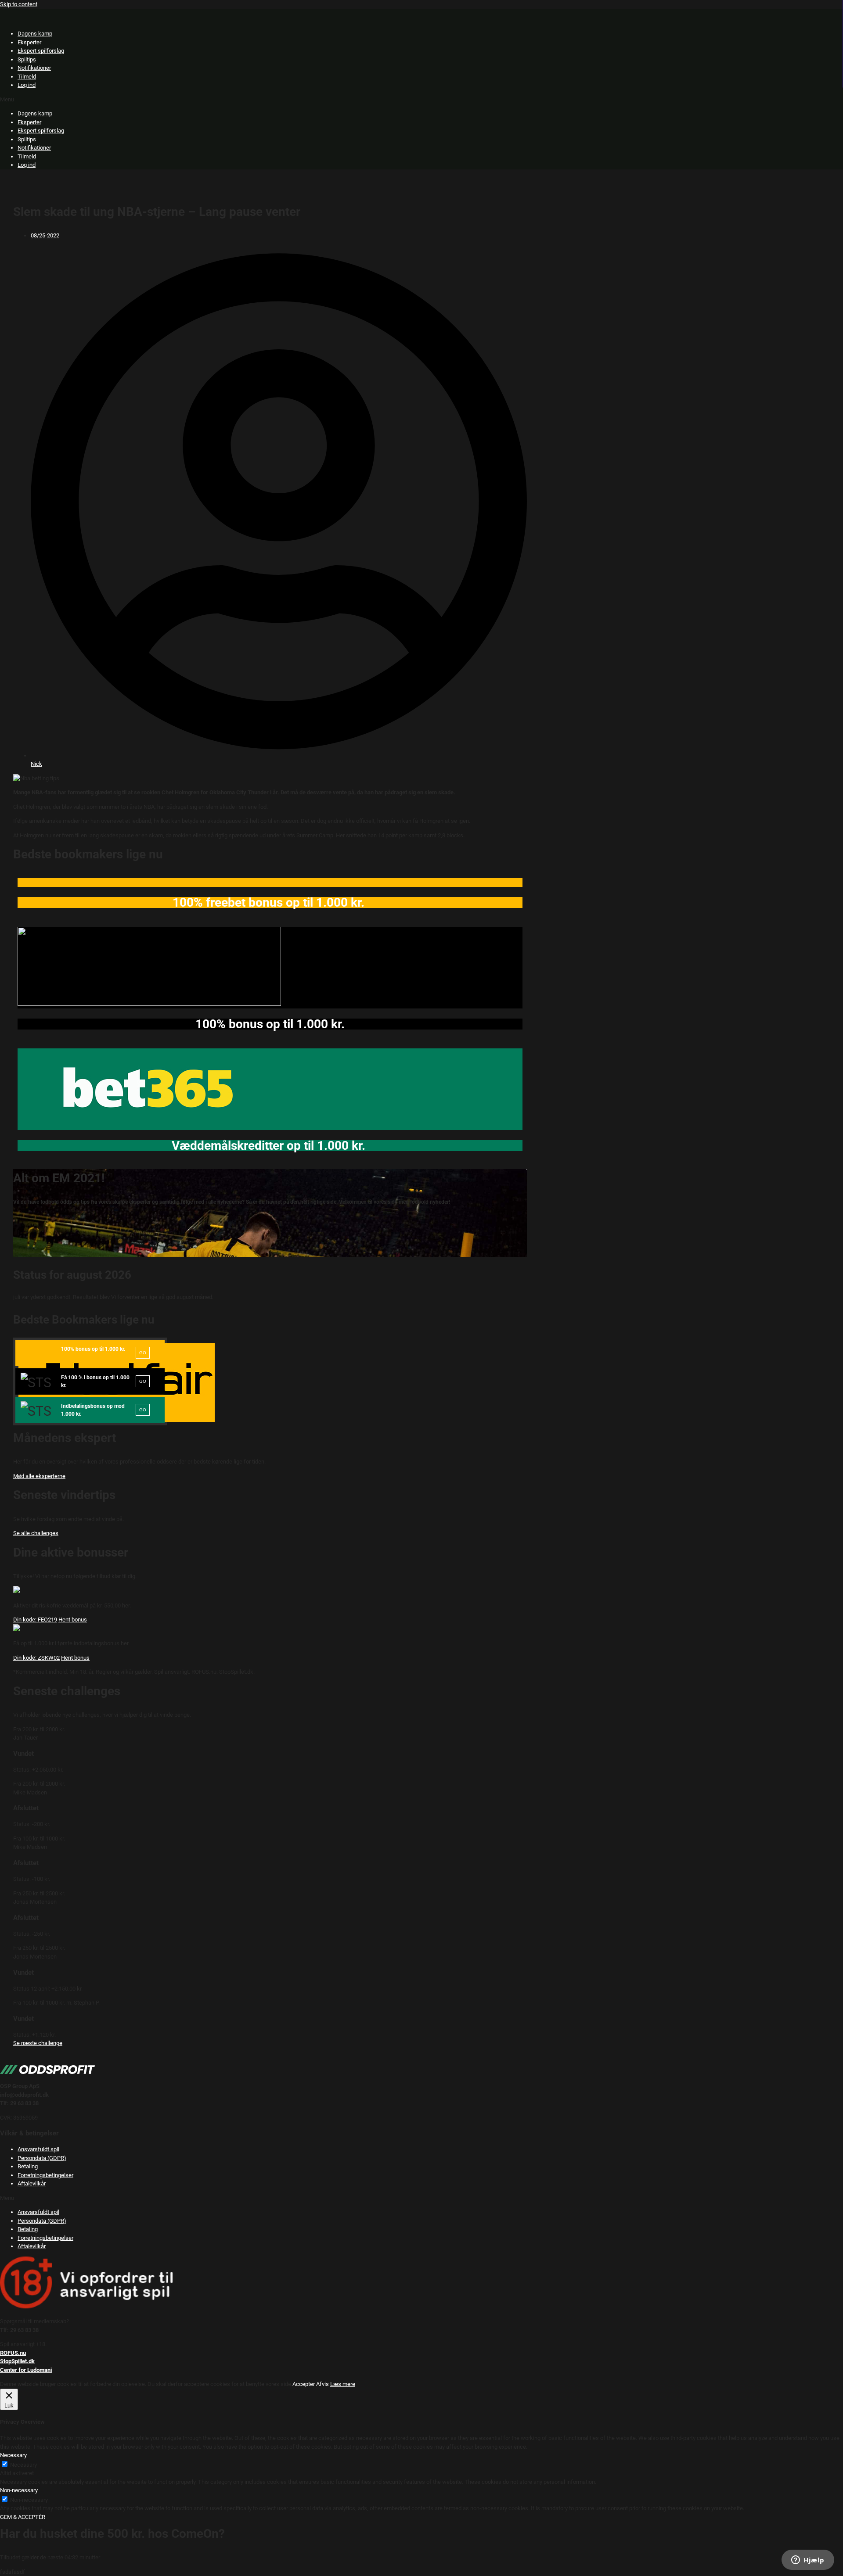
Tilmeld (27, 77)
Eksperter (29, 42)
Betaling (28, 2166)
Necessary (23, 2465)
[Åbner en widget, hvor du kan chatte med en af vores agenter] (808, 2561)
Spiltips (27, 59)
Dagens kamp (35, 34)
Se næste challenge (38, 2043)
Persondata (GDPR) (42, 2158)
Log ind (27, 85)
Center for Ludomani (26, 2370)
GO (143, 1353)
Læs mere (343, 2384)
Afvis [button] (322, 2384)
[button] (421, 100)
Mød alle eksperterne (39, 1476)
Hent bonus (73, 1620)
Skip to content (19, 4)
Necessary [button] (13, 2455)
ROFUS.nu (13, 2353)
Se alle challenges (36, 1533)
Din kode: (35, 1620)
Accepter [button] (304, 2384)
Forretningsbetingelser (45, 2175)
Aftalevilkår (32, 2183)
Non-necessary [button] (19, 2490)
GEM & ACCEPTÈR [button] (23, 2517)
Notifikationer (34, 68)
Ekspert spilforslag (41, 51)
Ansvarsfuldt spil (38, 2149)
